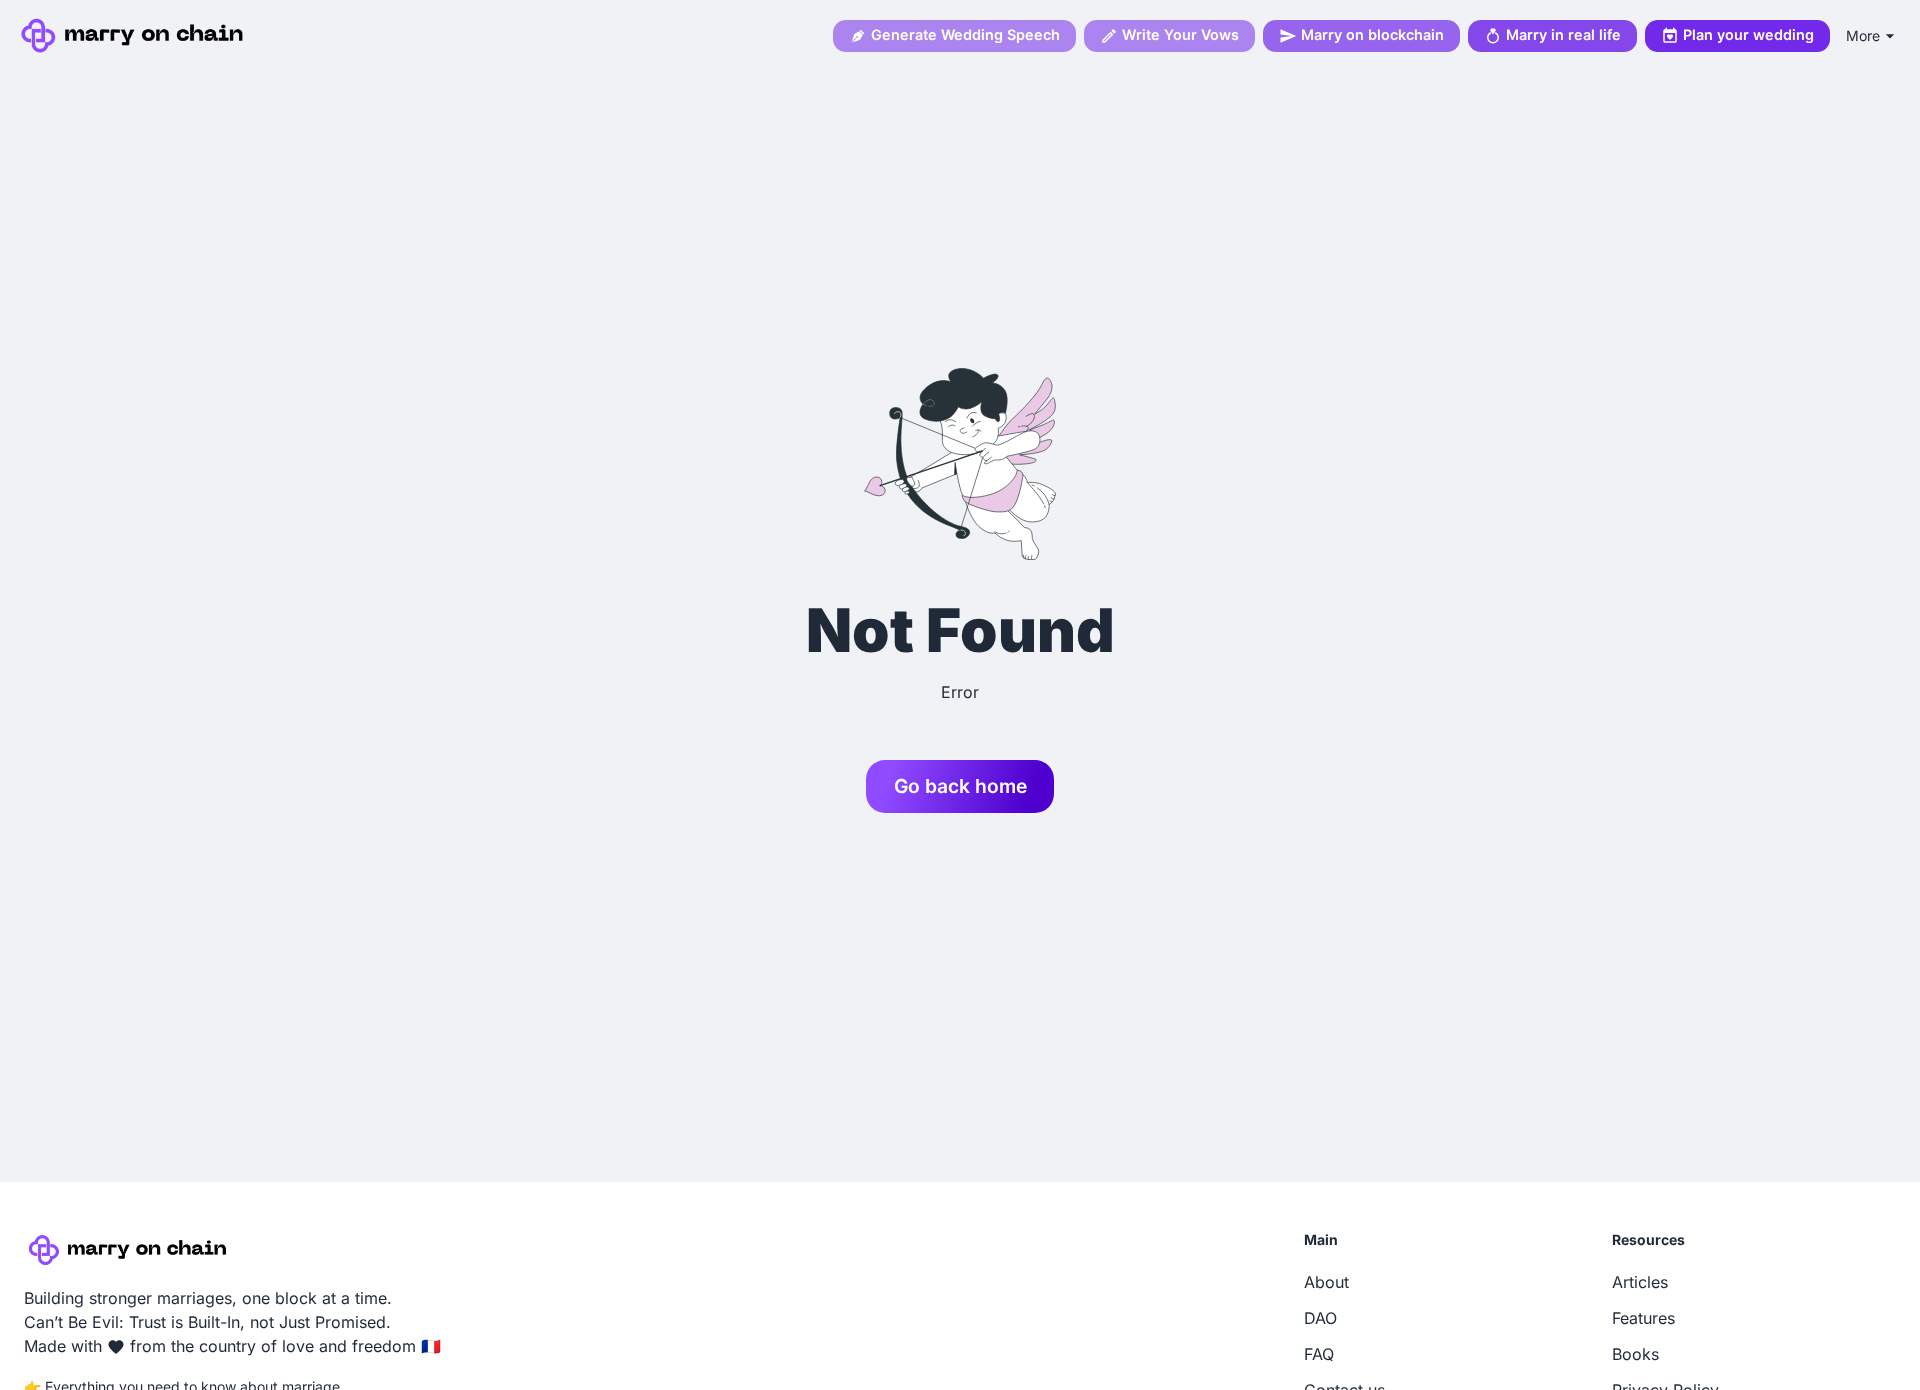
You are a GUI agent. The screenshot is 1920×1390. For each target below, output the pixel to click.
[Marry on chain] (135, 35)
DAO (1320, 1318)
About (1326, 1282)
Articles (1640, 1282)
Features (1643, 1318)
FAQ (1319, 1354)
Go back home (960, 786)
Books (1635, 1354)
